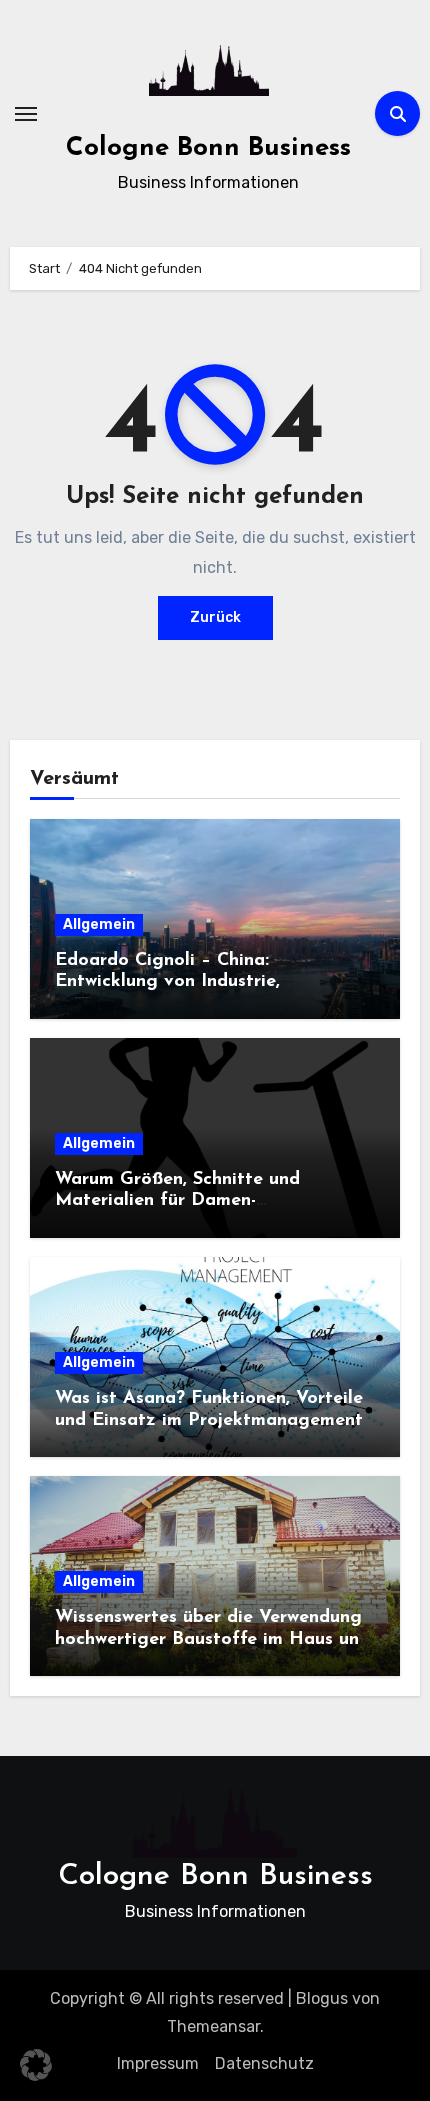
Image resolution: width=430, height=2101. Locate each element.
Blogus (322, 1998)
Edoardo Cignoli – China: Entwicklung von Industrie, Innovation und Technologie (173, 982)
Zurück (215, 617)
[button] (36, 2065)
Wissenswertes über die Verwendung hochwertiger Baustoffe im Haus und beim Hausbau (212, 1639)
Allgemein (99, 924)
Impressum (158, 2063)
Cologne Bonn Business (208, 148)
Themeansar (213, 2026)
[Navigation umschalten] (26, 114)
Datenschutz (264, 2063)
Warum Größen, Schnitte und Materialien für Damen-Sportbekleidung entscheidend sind (204, 1201)
